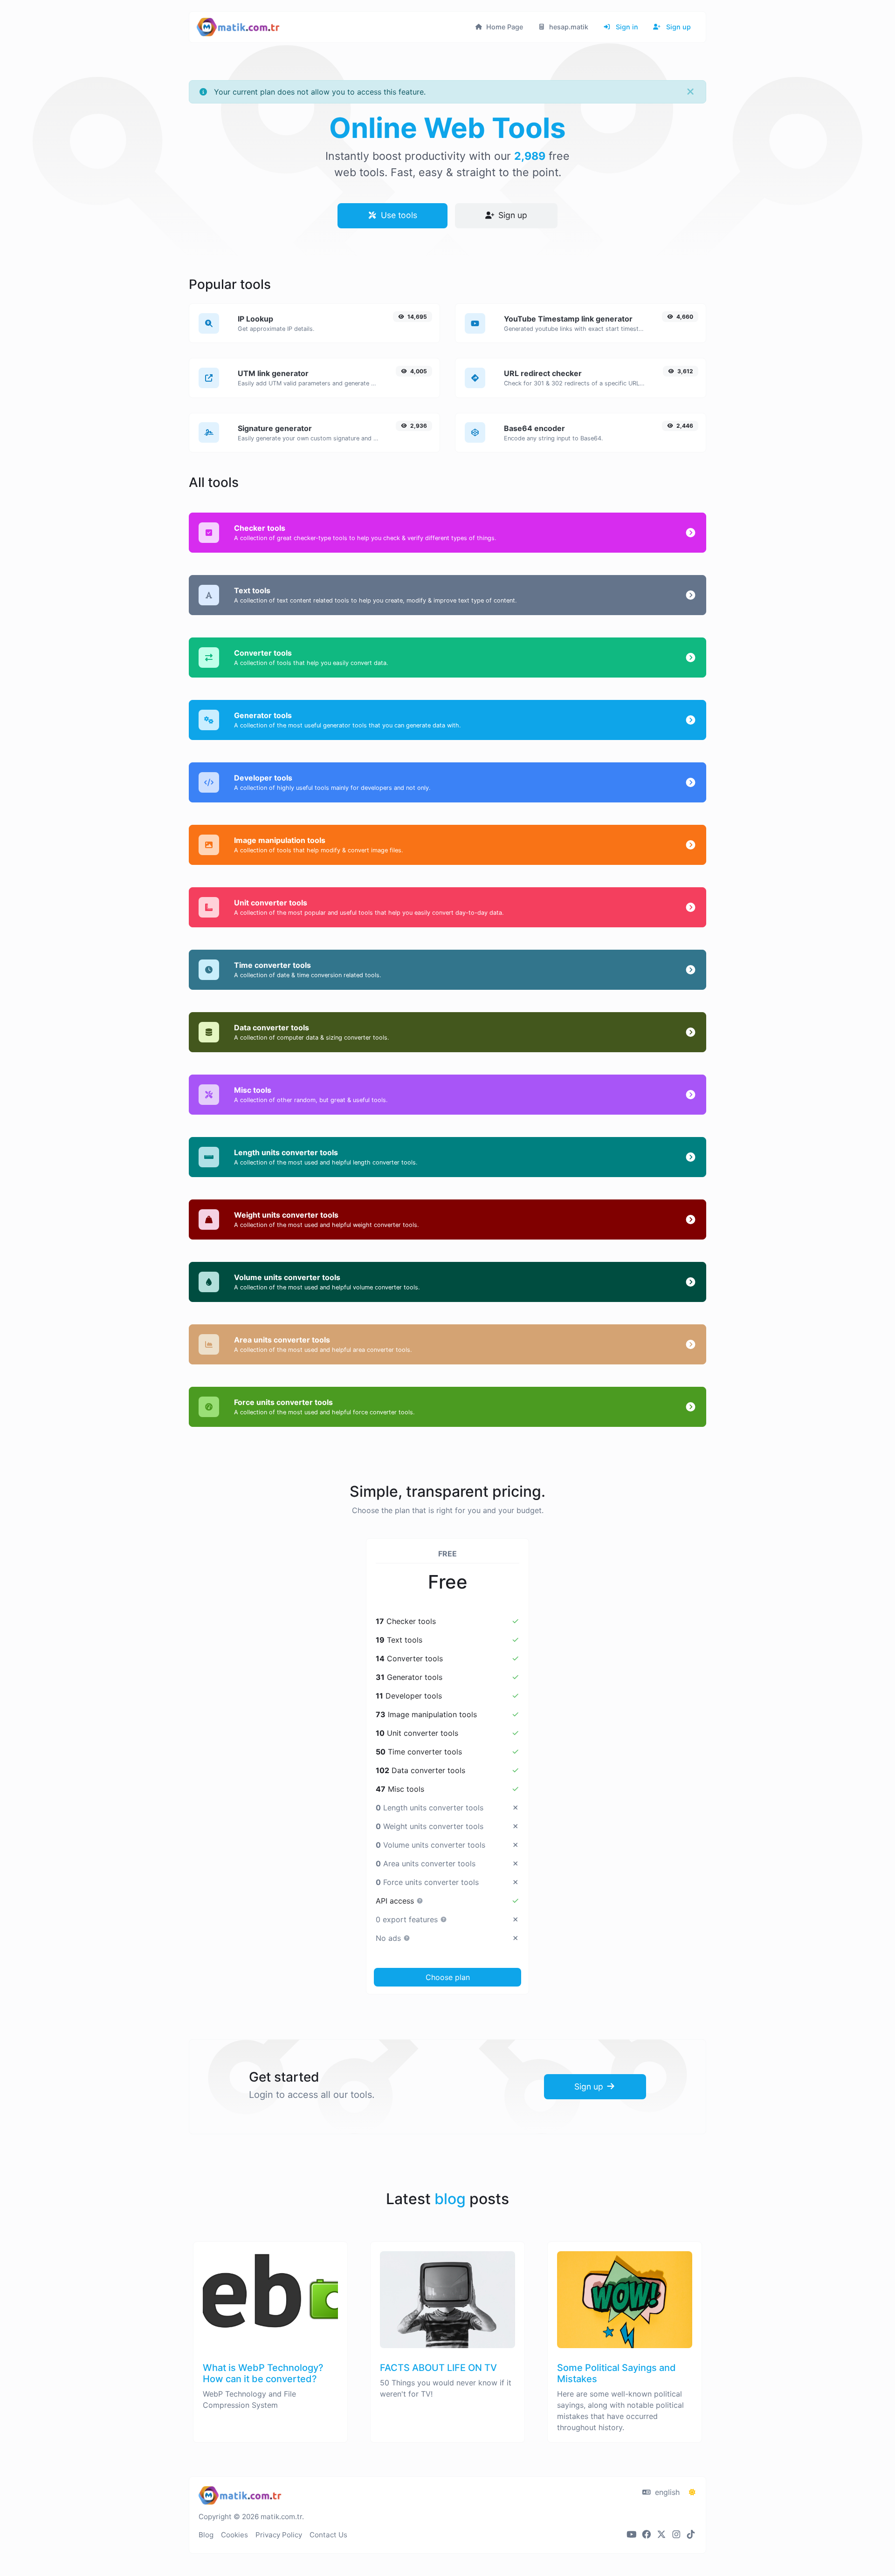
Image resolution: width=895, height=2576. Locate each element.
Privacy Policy (279, 2535)
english (666, 2492)
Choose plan (448, 1977)
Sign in (626, 27)
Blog (206, 2535)
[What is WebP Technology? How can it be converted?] (270, 2357)
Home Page (504, 27)
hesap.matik (568, 27)
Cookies (234, 2535)
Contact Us (328, 2535)
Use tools (398, 215)
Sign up (678, 27)
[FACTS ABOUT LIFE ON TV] (447, 2357)
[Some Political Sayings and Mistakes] (625, 2357)
